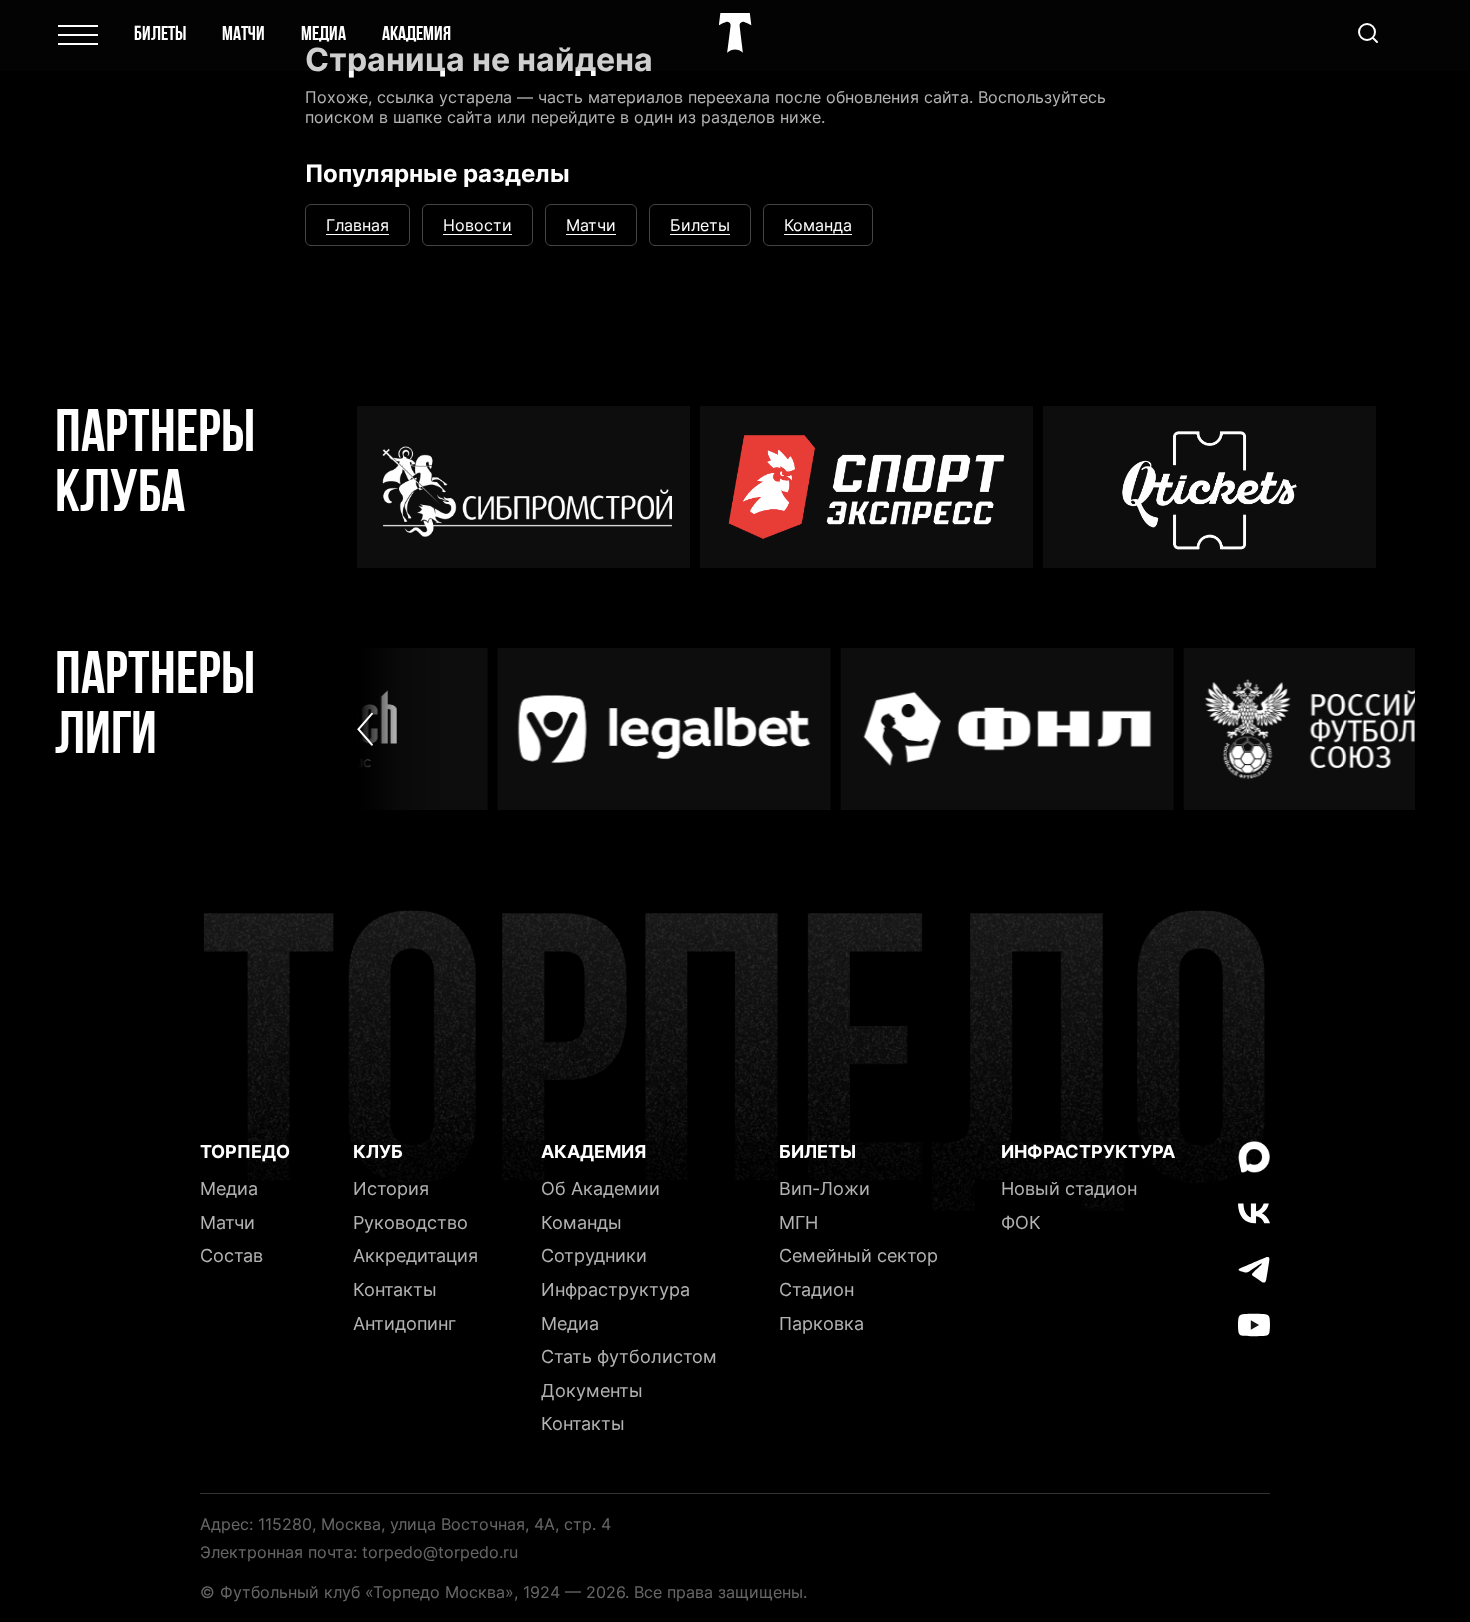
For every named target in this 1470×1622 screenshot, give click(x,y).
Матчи (243, 35)
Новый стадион (1069, 1188)
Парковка (821, 1323)
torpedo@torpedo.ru (440, 1552)
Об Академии (600, 1188)
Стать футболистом (629, 1356)
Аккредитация (415, 1255)
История (391, 1188)
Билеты (160, 35)
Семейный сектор (858, 1255)
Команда (818, 225)
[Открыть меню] (78, 35)
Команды (581, 1222)
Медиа (323, 35)
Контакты (395, 1289)
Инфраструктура (615, 1289)
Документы (592, 1390)
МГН (798, 1222)
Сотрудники (594, 1255)
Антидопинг (404, 1323)
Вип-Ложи (824, 1188)
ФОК (1021, 1222)
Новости (477, 225)
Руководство (410, 1222)
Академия (416, 35)
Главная (357, 225)
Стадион (816, 1289)
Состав (231, 1255)
